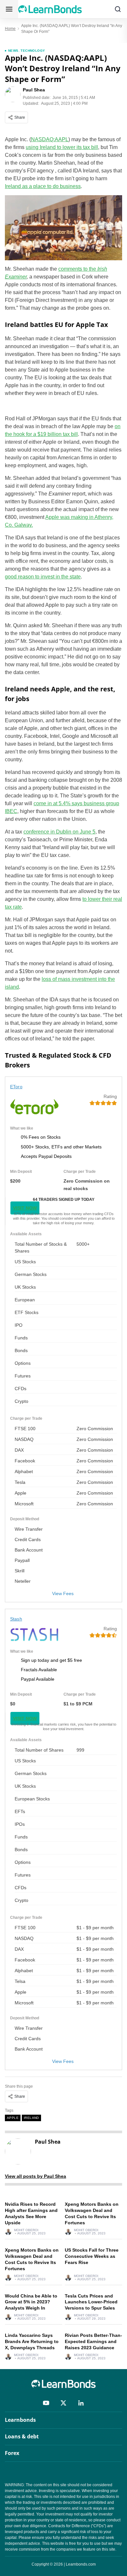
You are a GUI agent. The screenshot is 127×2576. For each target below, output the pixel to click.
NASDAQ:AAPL (50, 139)
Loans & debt (22, 2436)
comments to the (78, 269)
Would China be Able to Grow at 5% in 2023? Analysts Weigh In (31, 2302)
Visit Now (25, 1208)
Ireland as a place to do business (43, 186)
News (13, 51)
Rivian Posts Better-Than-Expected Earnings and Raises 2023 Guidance (93, 2341)
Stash (16, 1619)
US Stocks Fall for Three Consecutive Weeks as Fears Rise (92, 2256)
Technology (33, 51)
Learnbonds (20, 2420)
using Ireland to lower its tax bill (62, 147)
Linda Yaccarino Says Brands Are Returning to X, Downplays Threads (32, 2341)
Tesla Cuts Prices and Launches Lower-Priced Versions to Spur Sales (91, 2302)
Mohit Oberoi (26, 2230)
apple (13, 2118)
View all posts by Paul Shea (35, 2176)
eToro (16, 1087)
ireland (31, 2118)
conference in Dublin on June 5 (59, 832)
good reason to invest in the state (43, 577)
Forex (12, 2453)
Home (10, 29)
